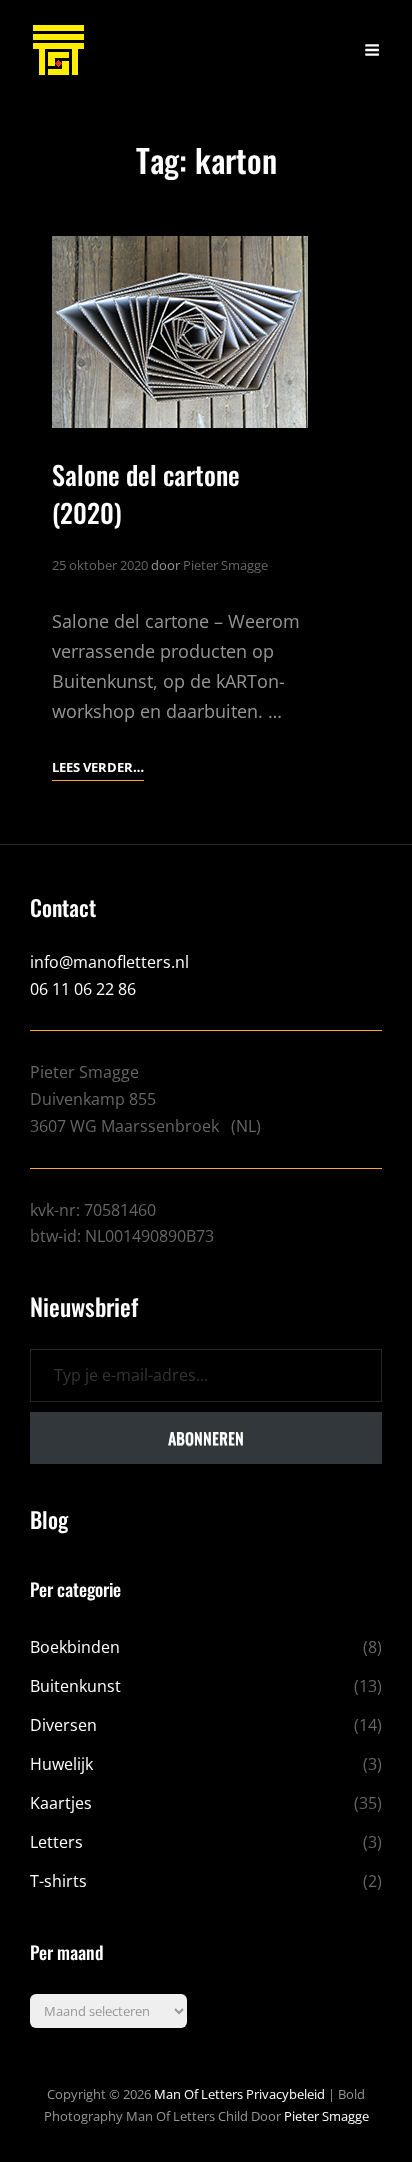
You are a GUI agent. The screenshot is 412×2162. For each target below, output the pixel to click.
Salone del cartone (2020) (146, 493)
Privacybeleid (285, 2094)
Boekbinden (75, 1647)
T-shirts (58, 1881)
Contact (63, 907)
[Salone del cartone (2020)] (180, 332)
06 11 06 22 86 (83, 989)
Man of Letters (198, 2094)
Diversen (63, 1725)
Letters (56, 1842)
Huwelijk (61, 1764)
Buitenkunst (75, 1686)
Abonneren (206, 1438)
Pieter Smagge (225, 565)
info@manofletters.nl (109, 962)
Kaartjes (61, 1803)
